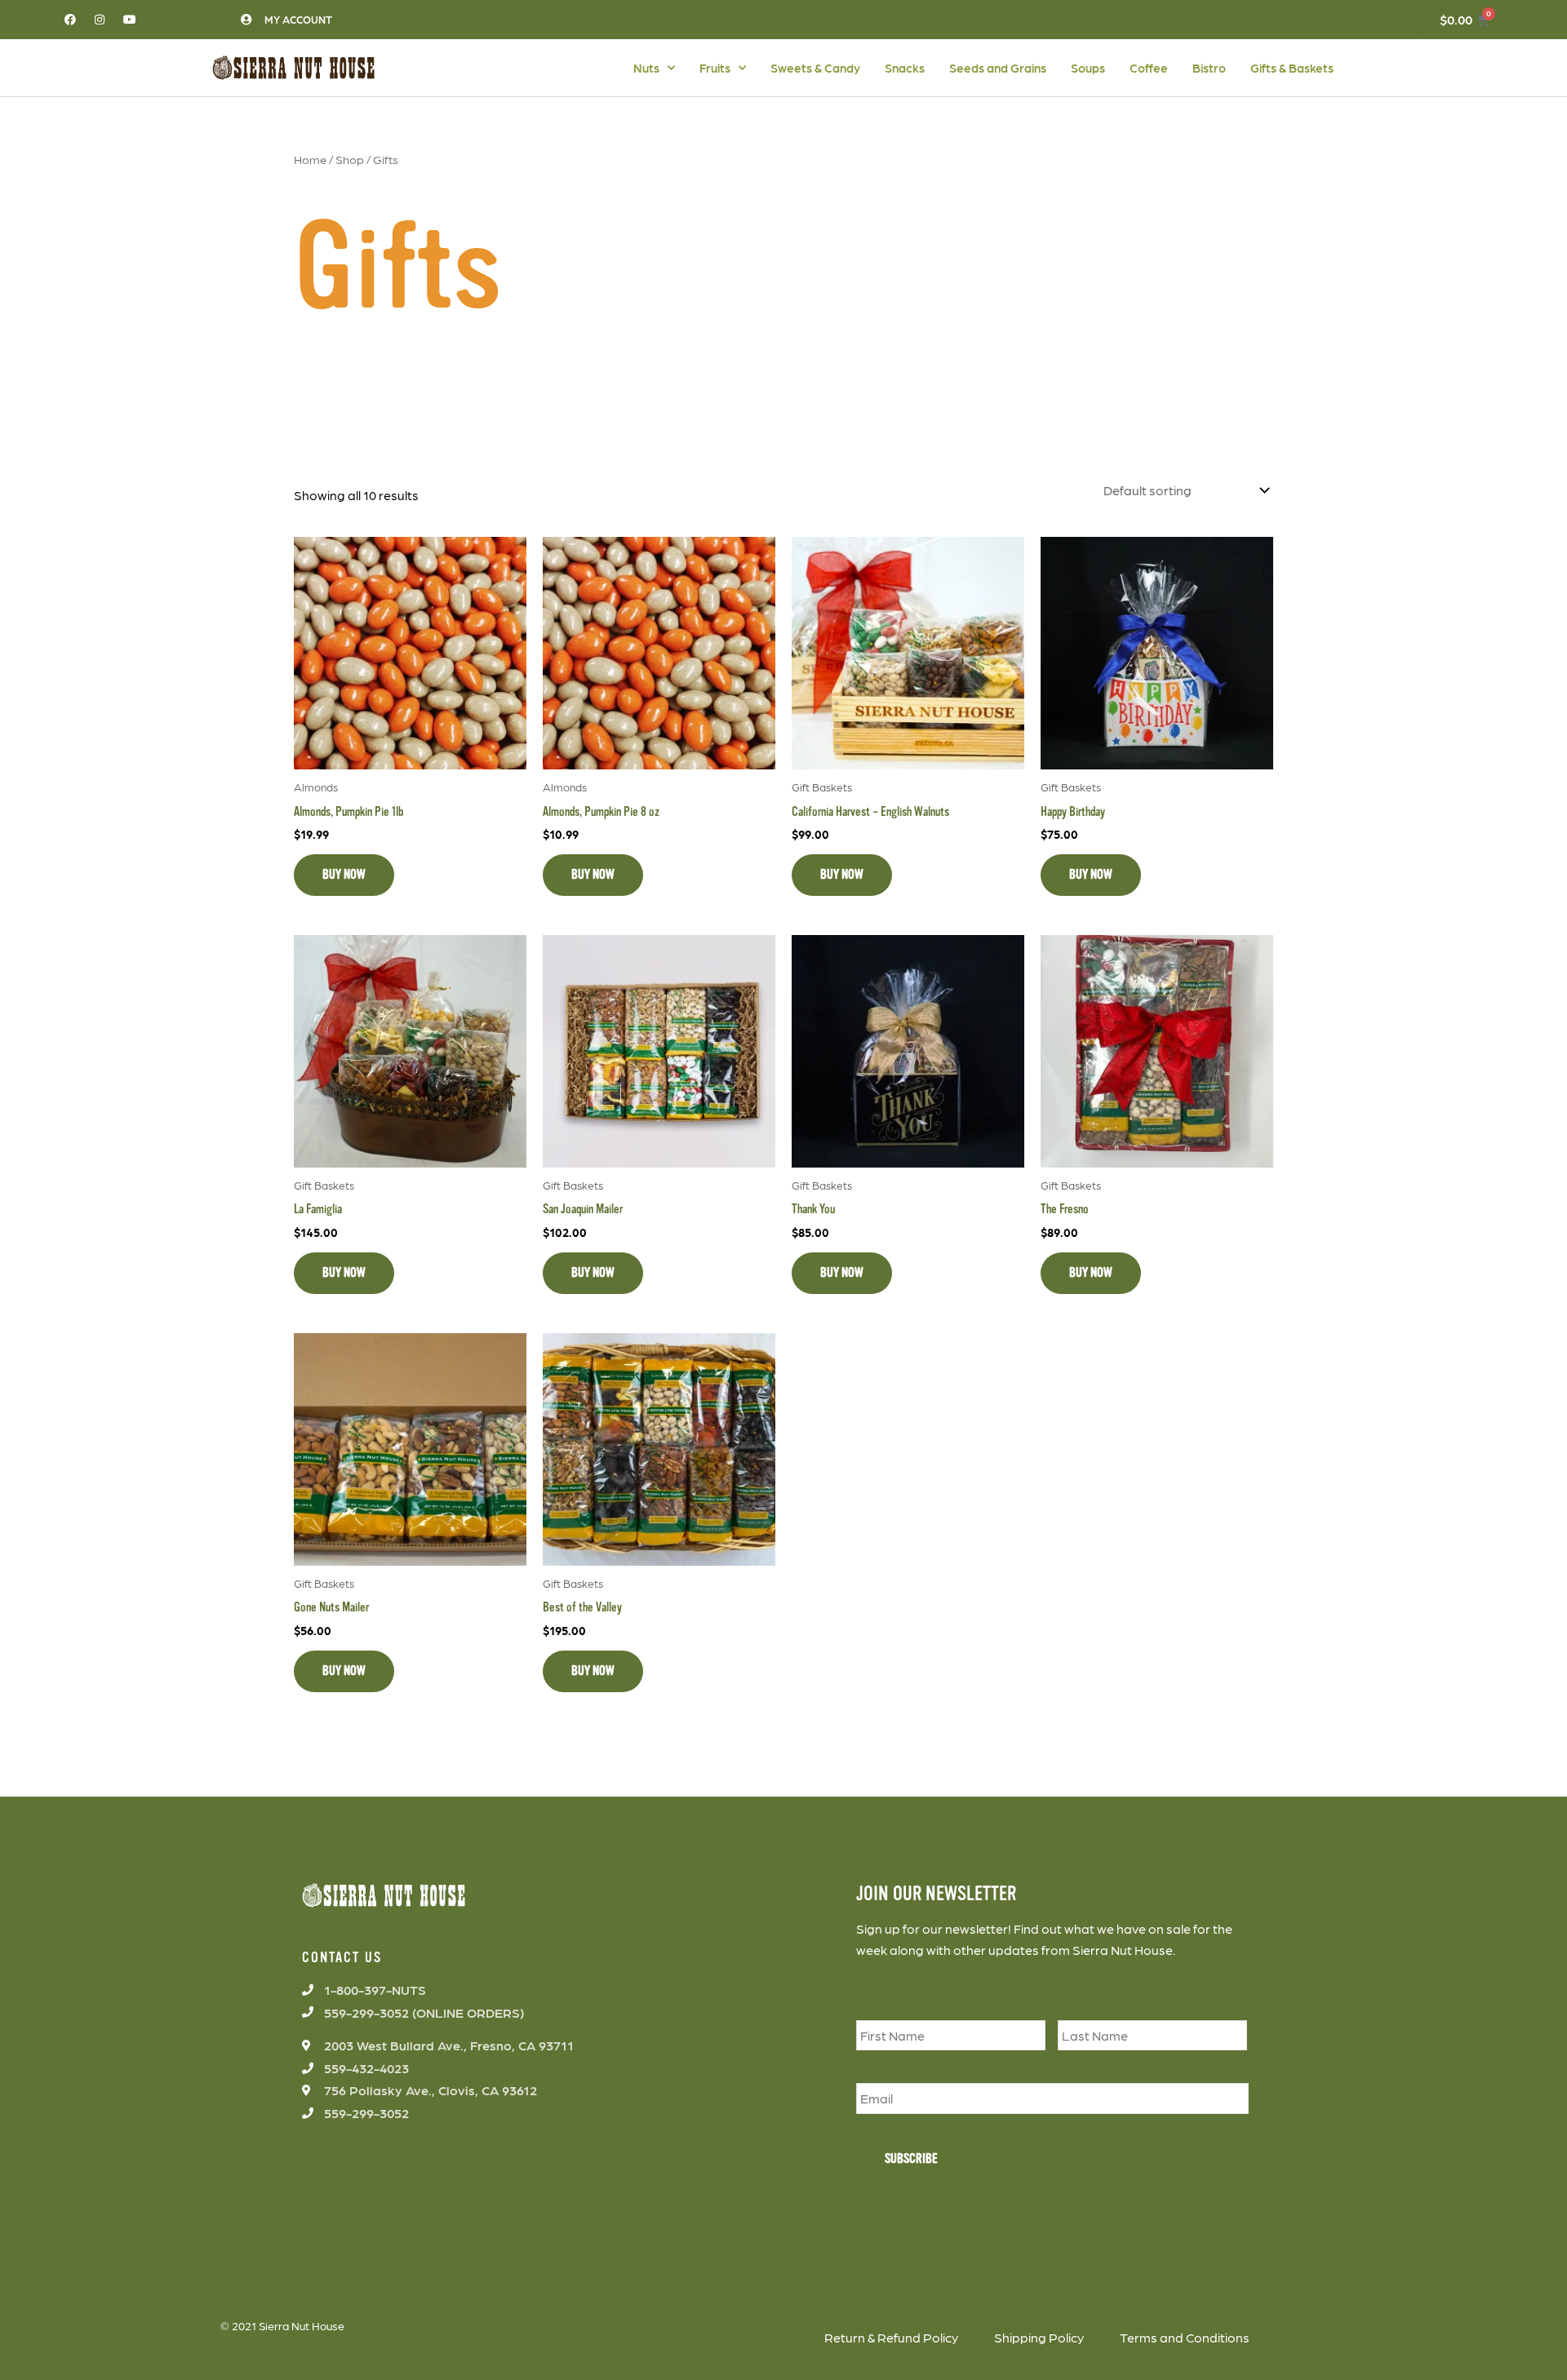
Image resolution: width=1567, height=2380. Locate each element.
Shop (350, 159)
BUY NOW (344, 875)
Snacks (905, 68)
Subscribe (911, 2159)
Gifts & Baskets (1292, 68)
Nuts (646, 68)
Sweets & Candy (815, 68)
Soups (1088, 68)
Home (310, 159)
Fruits (715, 68)
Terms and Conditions (1185, 2337)
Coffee (1149, 68)
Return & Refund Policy (891, 2337)
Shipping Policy (1039, 2337)
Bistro (1209, 68)
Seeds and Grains (998, 68)
